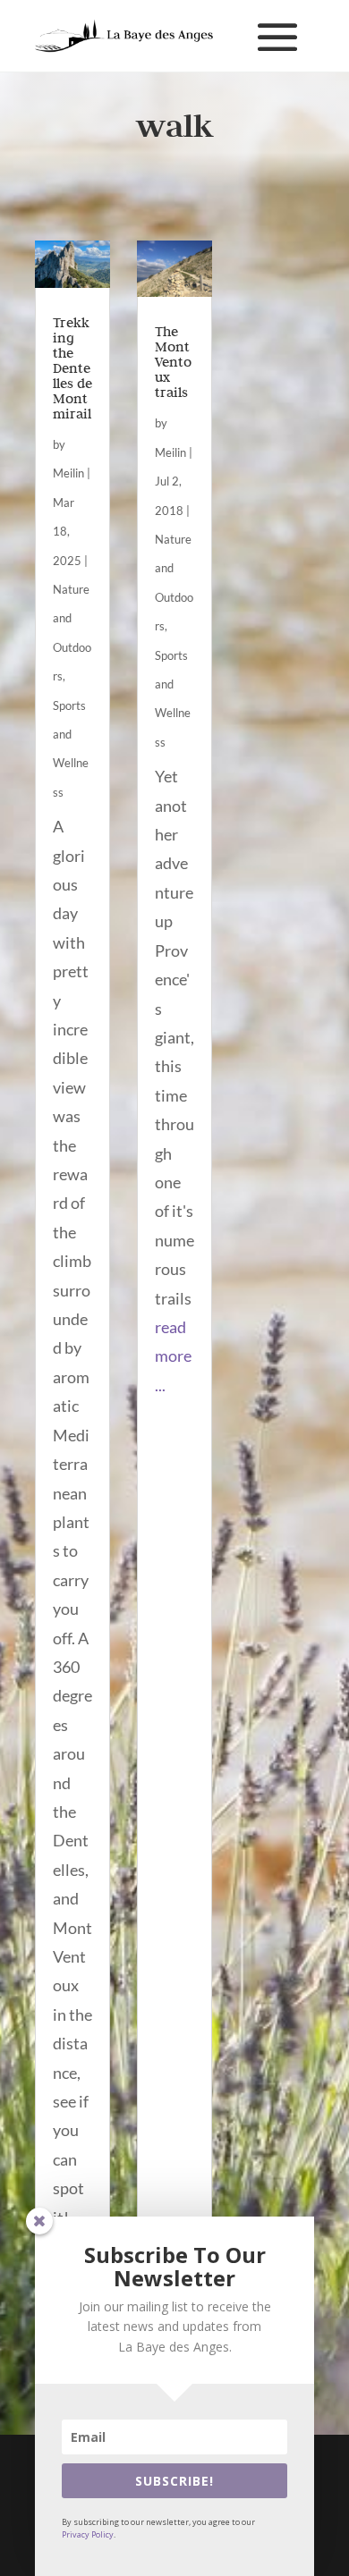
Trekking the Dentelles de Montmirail (72, 368)
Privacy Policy (88, 2534)
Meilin (68, 473)
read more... (173, 1356)
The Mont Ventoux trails (173, 362)
